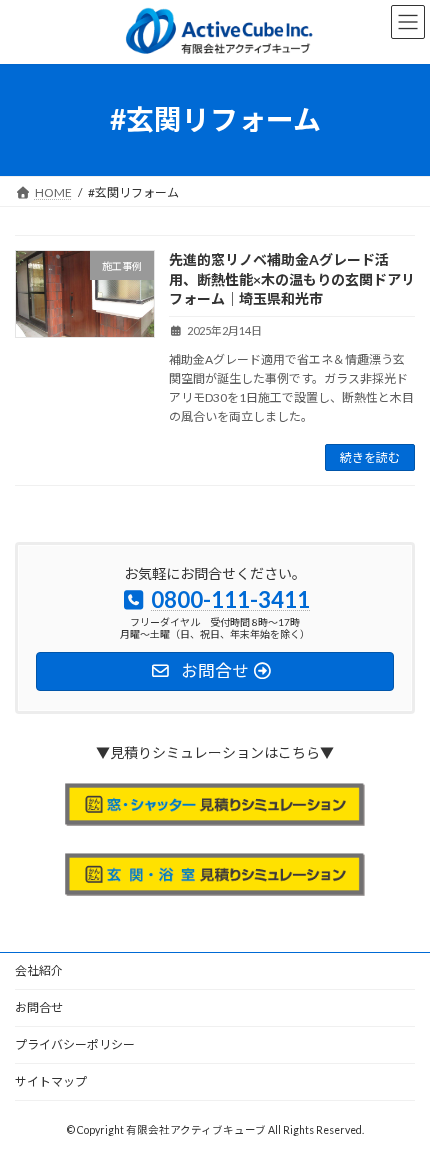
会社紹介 (39, 970)
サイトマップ (51, 1081)
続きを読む (370, 457)
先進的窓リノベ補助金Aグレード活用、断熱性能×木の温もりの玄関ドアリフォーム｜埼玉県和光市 (292, 279)
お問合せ (39, 1007)
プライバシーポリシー (75, 1044)
